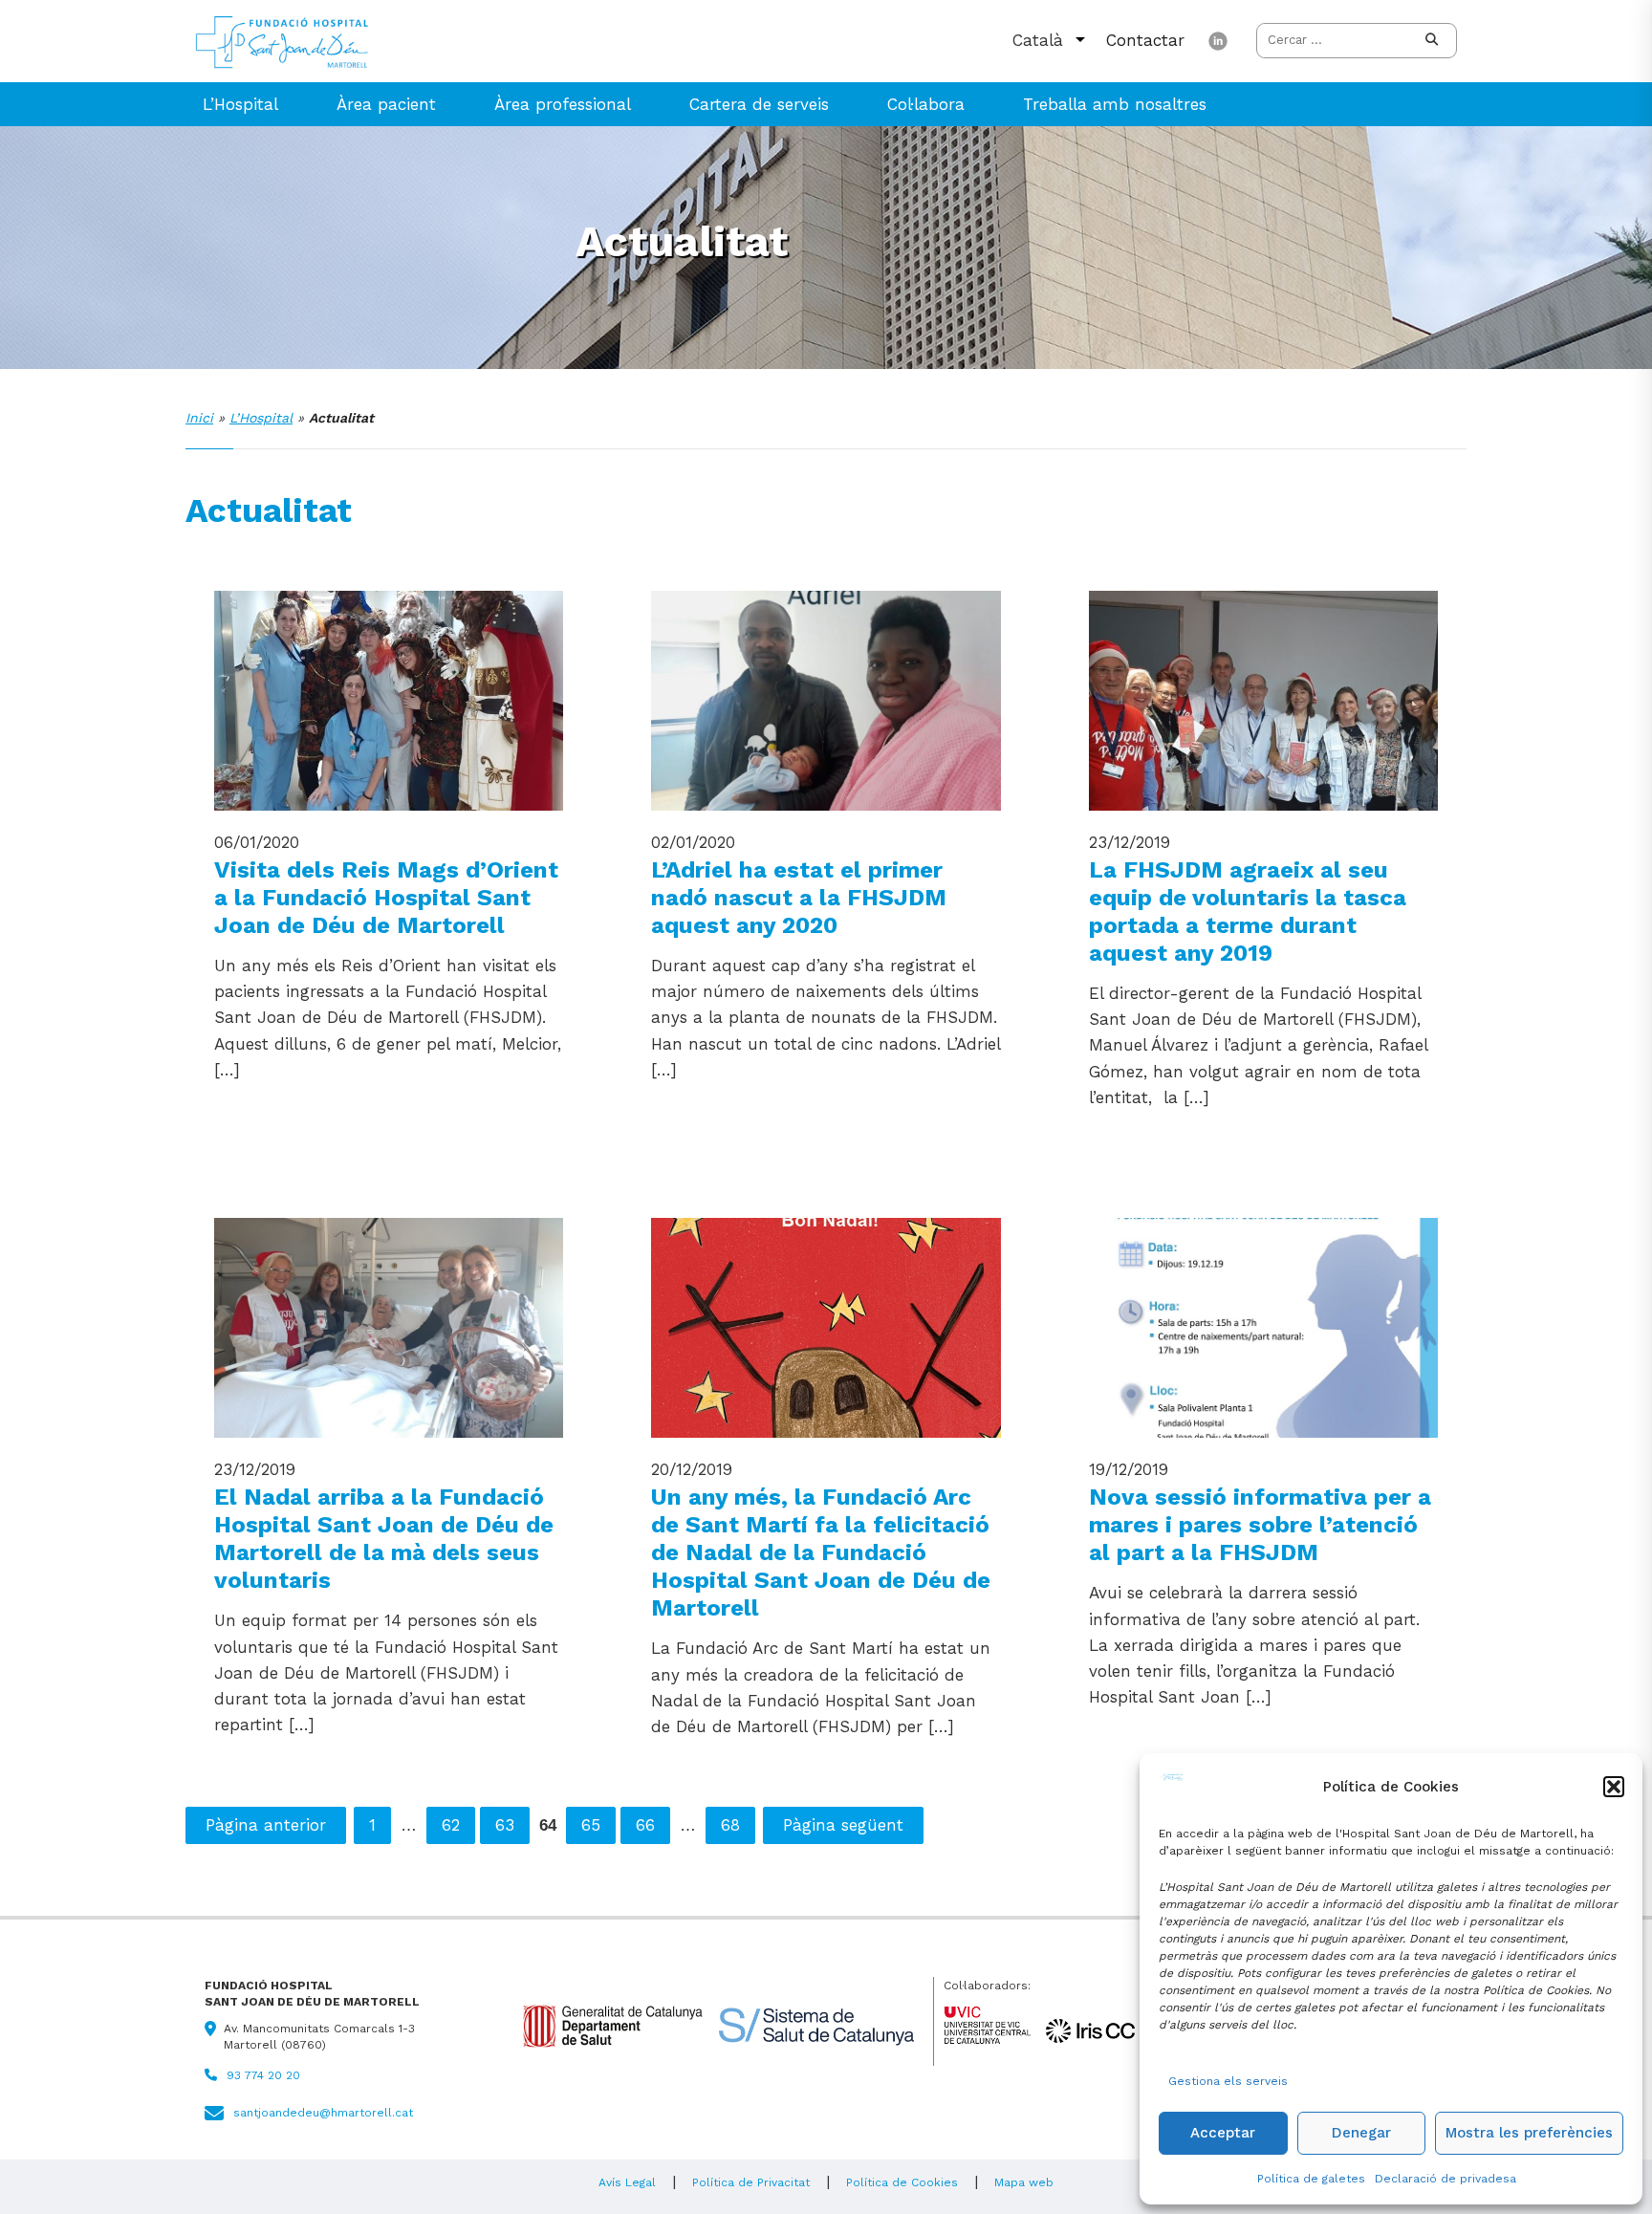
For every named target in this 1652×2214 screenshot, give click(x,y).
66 (645, 1825)
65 (591, 1825)
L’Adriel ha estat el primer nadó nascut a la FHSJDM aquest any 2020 (799, 897)
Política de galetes (1311, 2179)
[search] (1432, 41)
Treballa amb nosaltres (1115, 104)
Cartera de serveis (759, 104)
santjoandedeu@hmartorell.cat (323, 2113)
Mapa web (1024, 2182)
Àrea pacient (386, 104)
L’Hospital (240, 104)
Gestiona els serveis (1228, 2081)
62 (451, 1825)
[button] (1614, 1787)
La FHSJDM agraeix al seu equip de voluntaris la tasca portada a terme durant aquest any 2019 (1248, 911)
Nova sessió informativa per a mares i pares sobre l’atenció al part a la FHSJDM (1260, 1524)
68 (730, 1825)
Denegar (1361, 2133)
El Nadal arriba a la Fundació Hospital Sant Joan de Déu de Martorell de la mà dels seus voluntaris (384, 1538)
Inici (199, 418)
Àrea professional (563, 104)
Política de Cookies (902, 2182)
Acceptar (1223, 2133)
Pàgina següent (843, 1825)
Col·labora (926, 104)
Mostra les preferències (1529, 2133)
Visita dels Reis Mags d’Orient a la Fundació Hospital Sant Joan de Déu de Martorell (386, 897)
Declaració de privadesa (1445, 2179)
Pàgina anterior (266, 1825)
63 (505, 1825)
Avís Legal (627, 2182)
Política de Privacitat (751, 2182)
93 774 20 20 (263, 2075)
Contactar (1145, 40)
